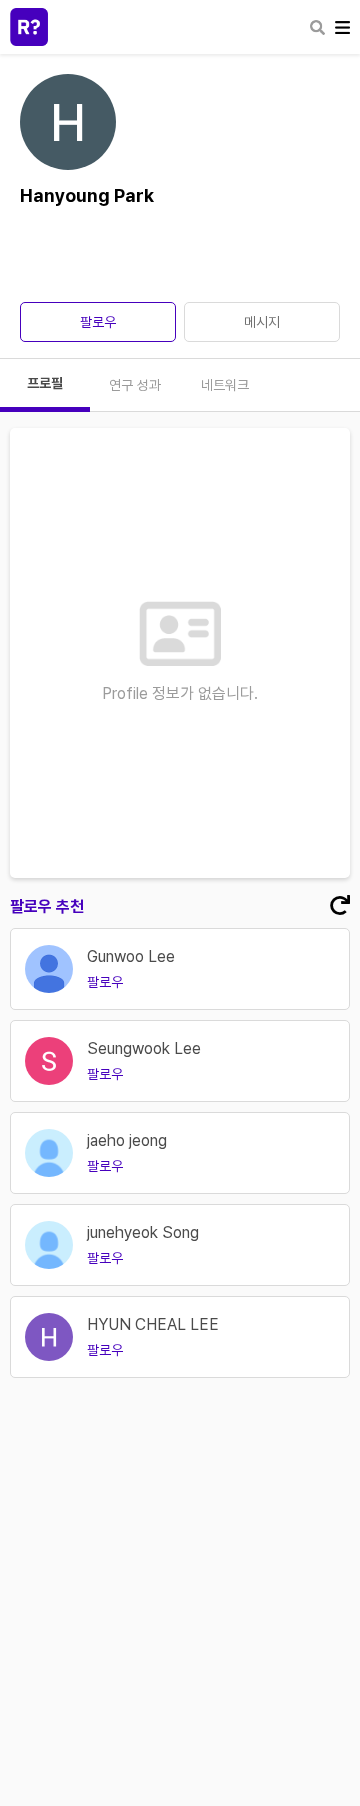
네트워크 (225, 385)
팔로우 (98, 322)
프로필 (45, 383)
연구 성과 (135, 385)
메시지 (262, 322)
